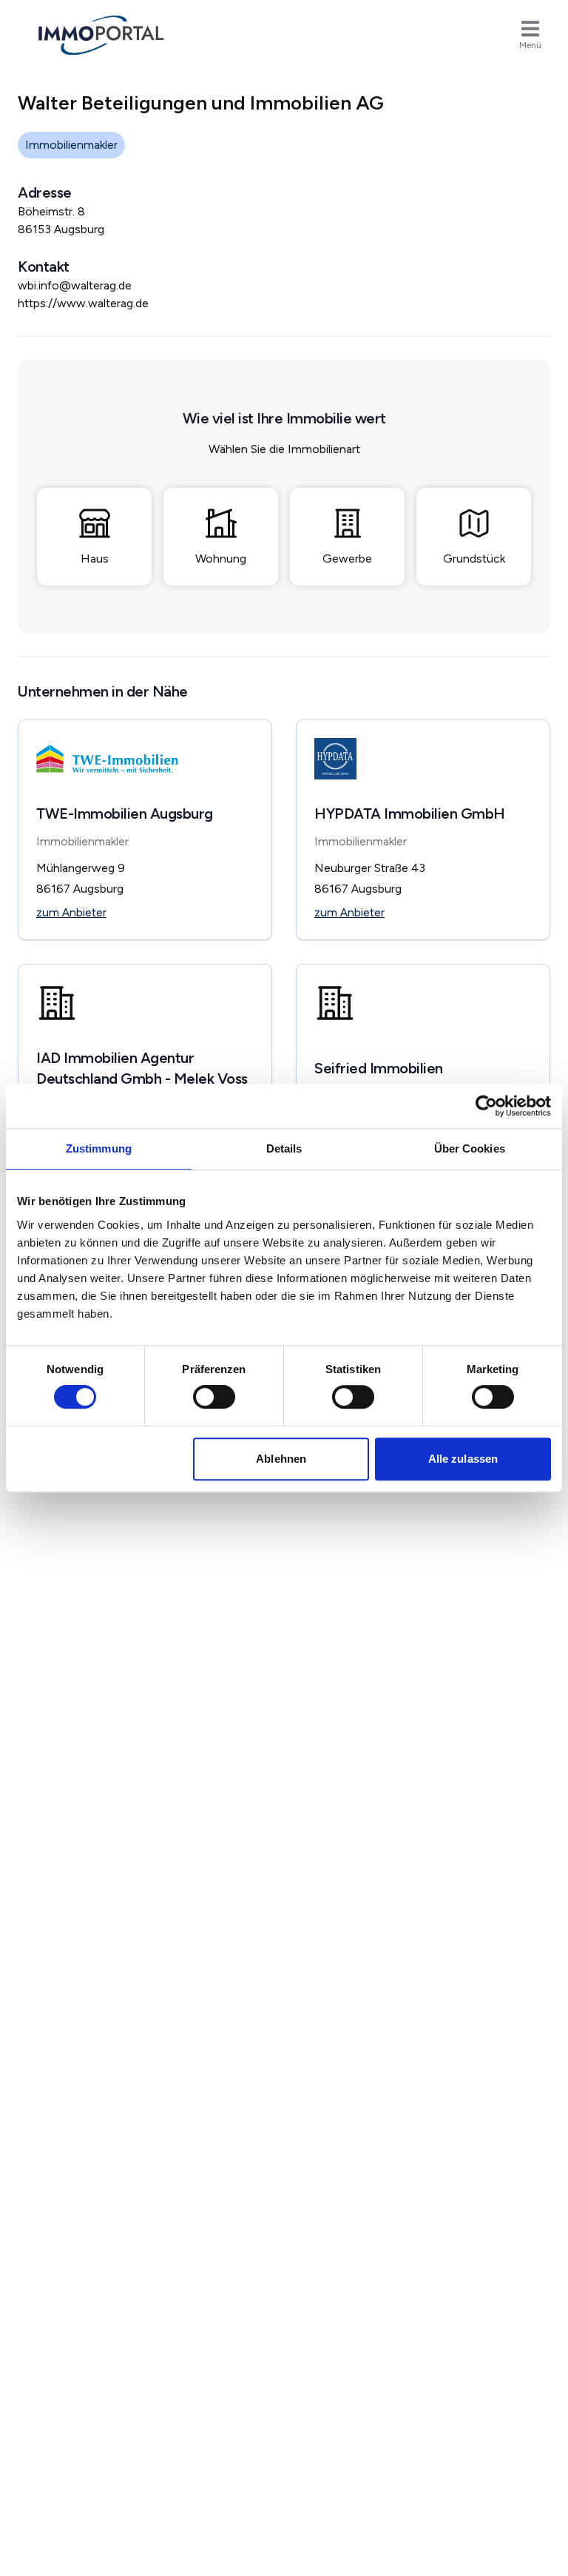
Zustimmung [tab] (99, 1148)
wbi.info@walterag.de (75, 285)
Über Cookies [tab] (470, 1148)
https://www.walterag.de (83, 303)
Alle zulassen (463, 1459)
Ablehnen (281, 1459)
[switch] (214, 1397)
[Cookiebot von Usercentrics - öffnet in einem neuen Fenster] (486, 1106)
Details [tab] (284, 1148)
